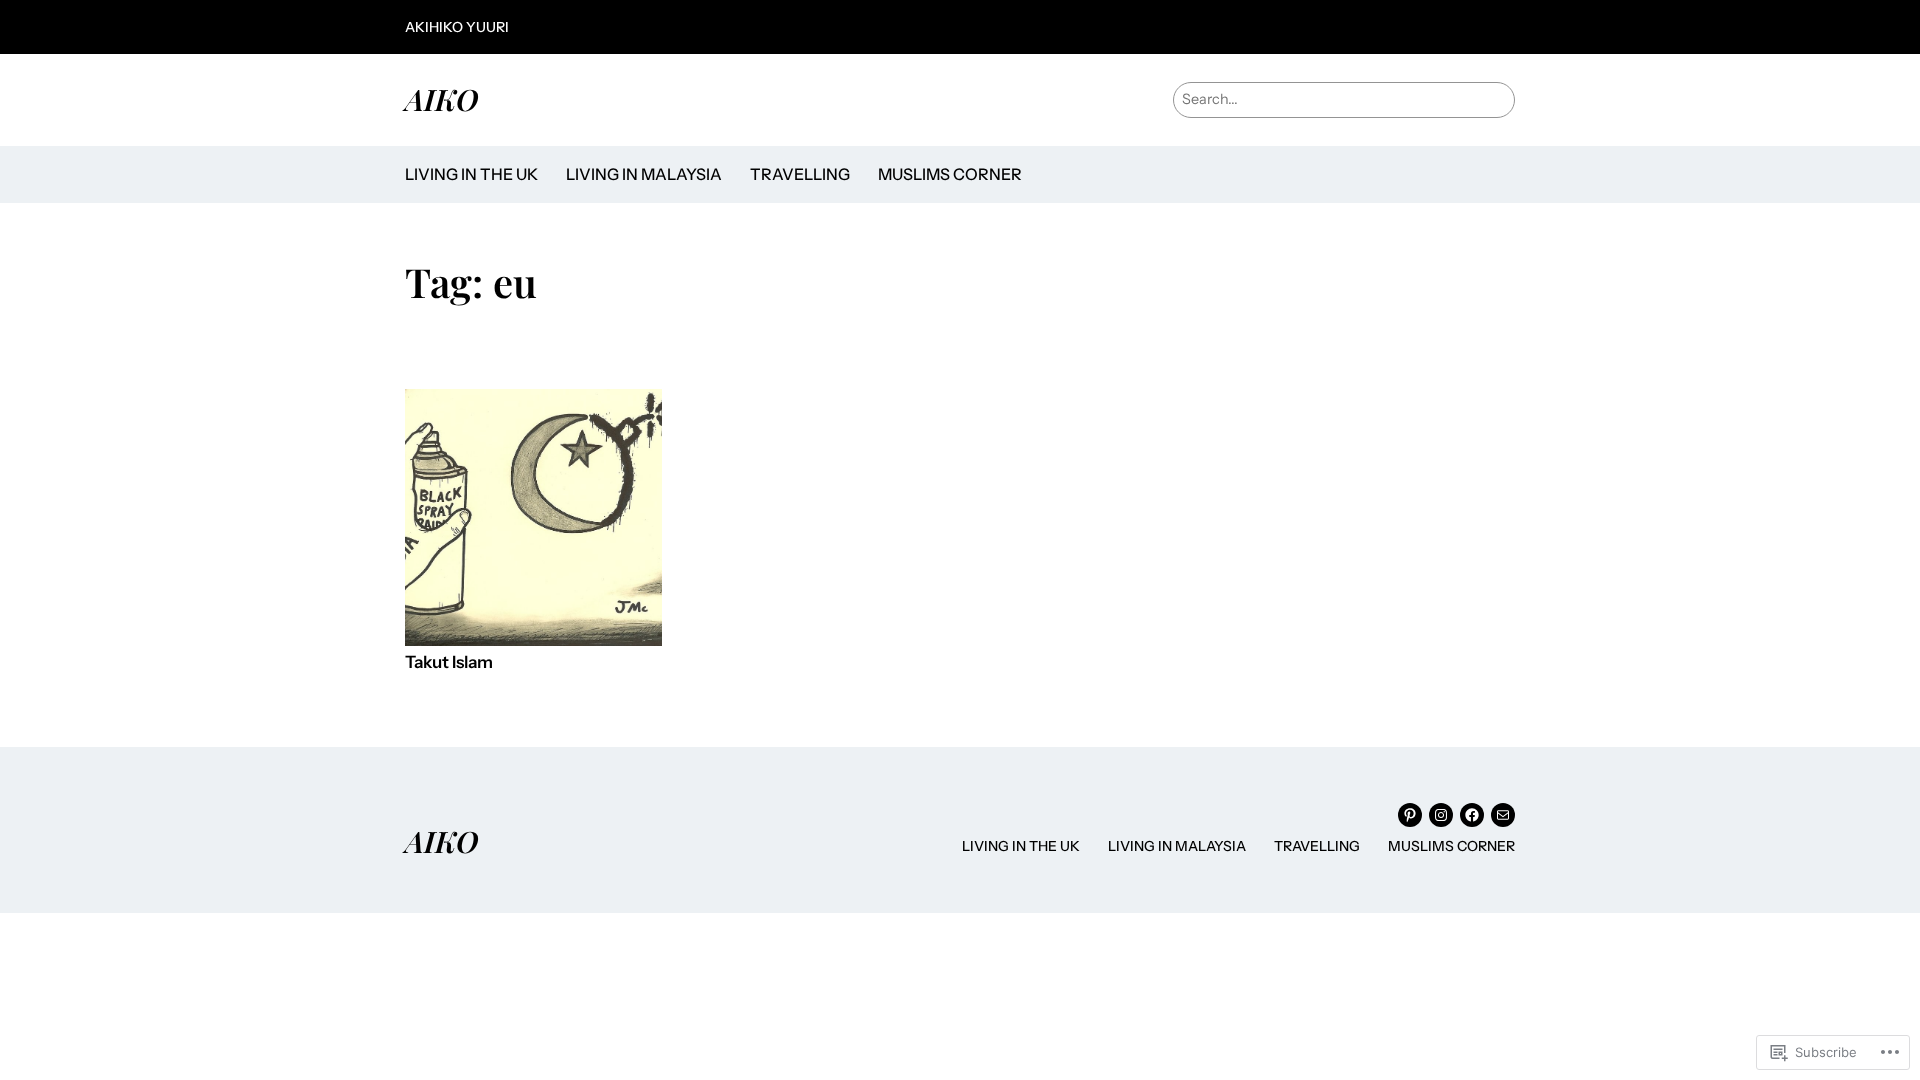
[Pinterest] (1410, 815)
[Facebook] (1472, 815)
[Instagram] (1441, 815)
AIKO (442, 98)
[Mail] (1503, 815)
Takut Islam (449, 662)
